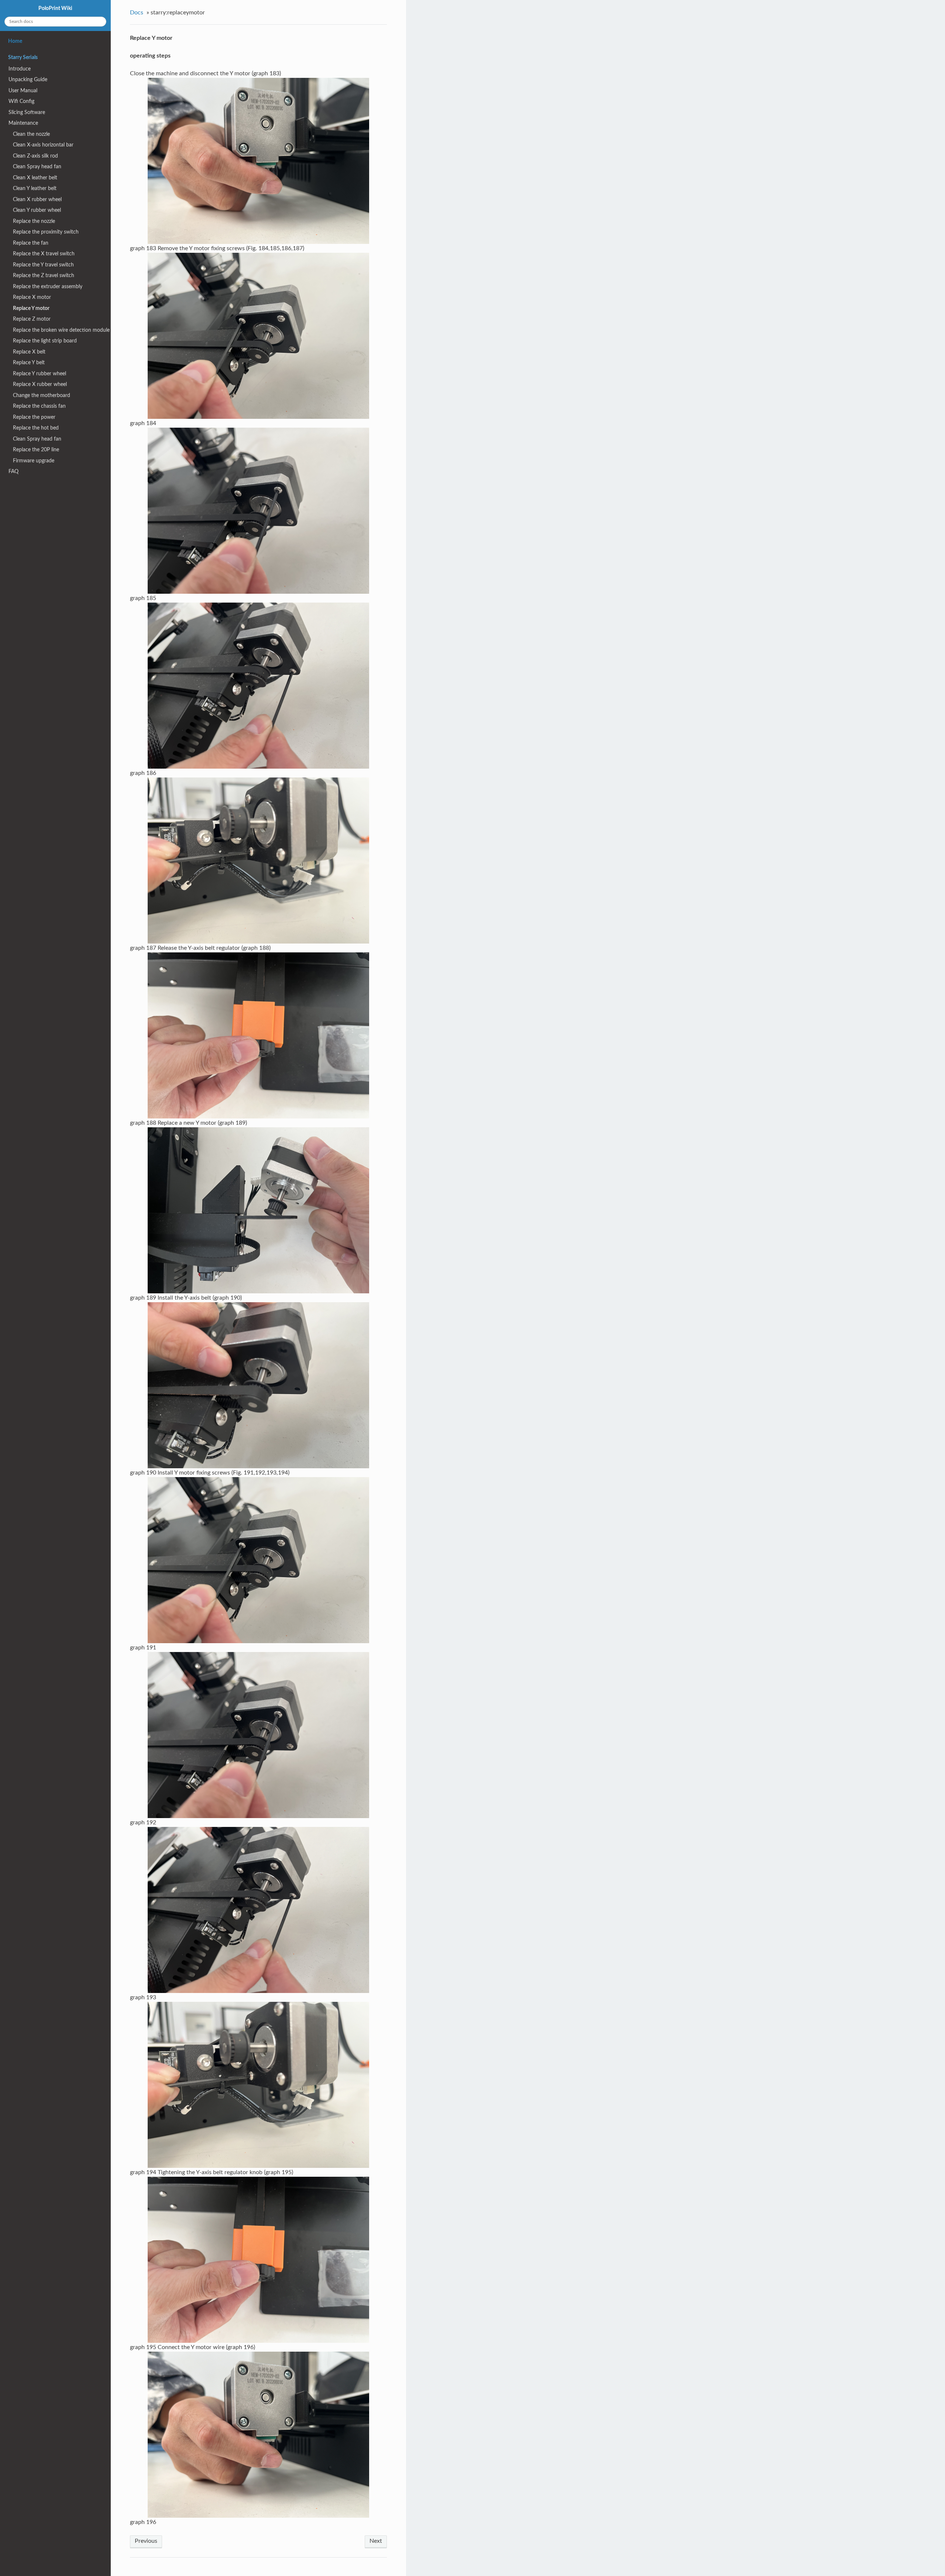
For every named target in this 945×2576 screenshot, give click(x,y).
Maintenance (23, 123)
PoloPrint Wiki (55, 8)
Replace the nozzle (34, 221)
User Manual (23, 91)
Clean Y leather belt (35, 188)
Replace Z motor (32, 319)
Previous (146, 2541)
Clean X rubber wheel (37, 199)
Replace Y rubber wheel (39, 374)
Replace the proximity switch (46, 232)
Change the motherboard (42, 395)
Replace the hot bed (36, 428)
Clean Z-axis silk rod (35, 156)
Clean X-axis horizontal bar (43, 145)
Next (376, 2541)
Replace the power (34, 417)
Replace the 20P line (36, 450)
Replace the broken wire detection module (61, 330)
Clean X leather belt (35, 178)
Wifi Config (21, 101)
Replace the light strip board (45, 341)
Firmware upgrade (34, 461)
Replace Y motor (31, 308)
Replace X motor (32, 297)
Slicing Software (27, 112)
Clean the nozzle (31, 134)
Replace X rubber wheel (40, 384)
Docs (137, 13)
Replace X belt (29, 352)
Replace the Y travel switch (43, 265)
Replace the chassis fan (39, 406)
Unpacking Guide (28, 80)
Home (15, 41)
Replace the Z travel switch (44, 275)
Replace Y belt (29, 363)
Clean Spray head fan (37, 167)
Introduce (20, 69)
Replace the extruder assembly (48, 287)
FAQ (13, 471)
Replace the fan (31, 243)
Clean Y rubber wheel (37, 210)
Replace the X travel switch (44, 254)
